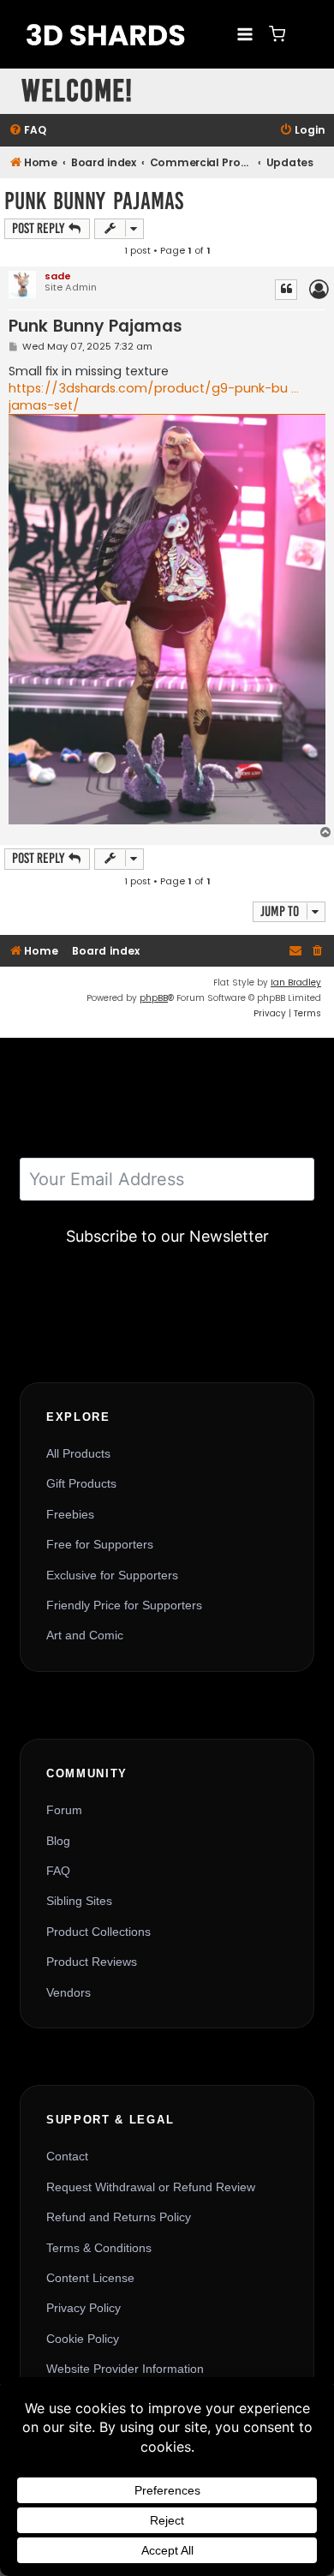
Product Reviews (92, 1962)
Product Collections (98, 1932)
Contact (67, 2156)
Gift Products (81, 1483)
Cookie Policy (83, 2339)
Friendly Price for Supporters (124, 1605)
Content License (90, 2278)
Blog (58, 1841)
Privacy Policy (83, 2308)
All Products (78, 1453)
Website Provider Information (125, 2369)
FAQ (58, 1871)
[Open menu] (245, 34)
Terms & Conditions (99, 2248)
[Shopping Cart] (277, 34)
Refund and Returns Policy (119, 2217)
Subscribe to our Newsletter (167, 1236)
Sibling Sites (79, 1901)
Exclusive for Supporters (112, 1575)
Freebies (70, 1514)
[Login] (304, 34)
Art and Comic (85, 1635)
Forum (64, 1810)
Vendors (69, 1992)
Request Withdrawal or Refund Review (151, 2187)
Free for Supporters (100, 1544)
